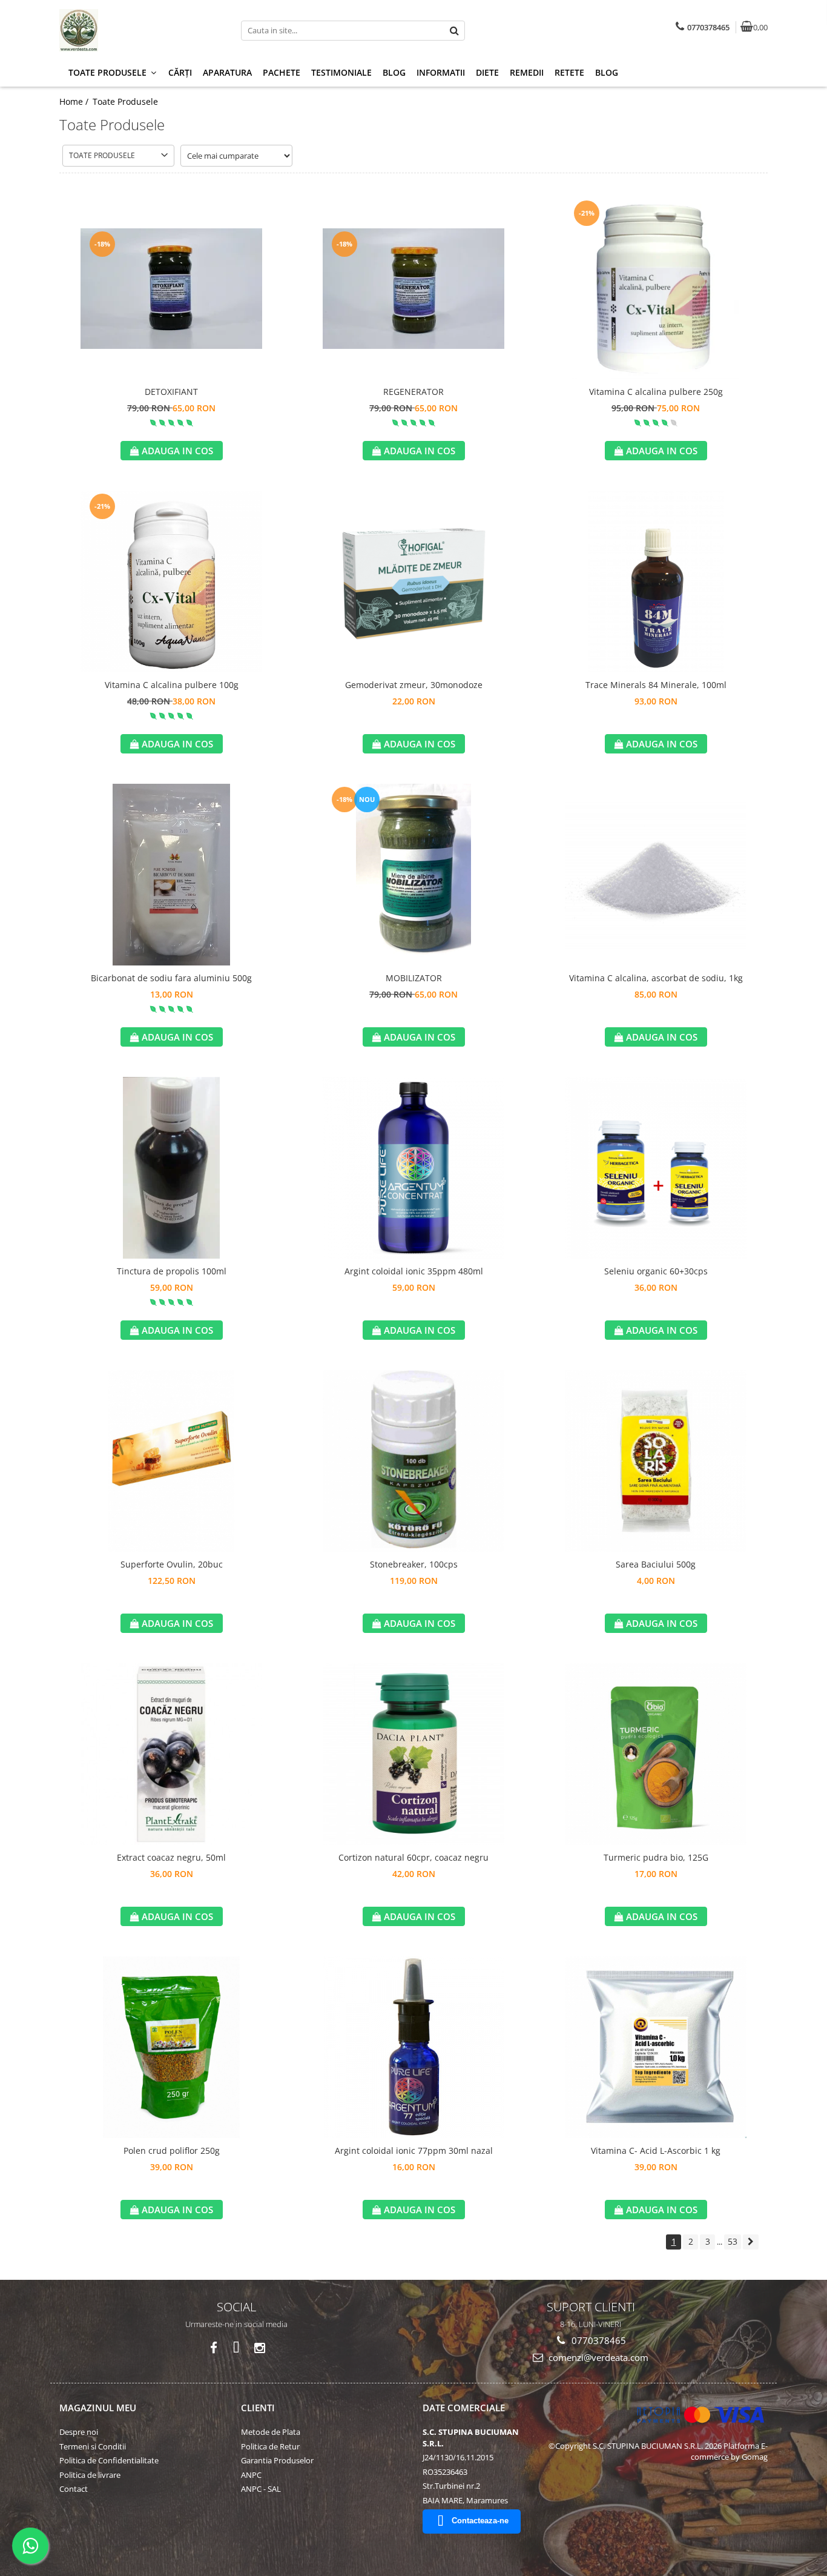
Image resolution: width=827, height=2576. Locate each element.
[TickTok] (236, 2348)
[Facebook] (213, 2348)
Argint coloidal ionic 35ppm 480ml (414, 1271)
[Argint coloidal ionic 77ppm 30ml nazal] (413, 2047)
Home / (75, 101)
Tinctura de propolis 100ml (172, 1271)
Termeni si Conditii (93, 2446)
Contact (74, 2489)
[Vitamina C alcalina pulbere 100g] (171, 581)
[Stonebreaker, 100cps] (413, 1461)
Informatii (441, 72)
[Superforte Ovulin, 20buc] (171, 1461)
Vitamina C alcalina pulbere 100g (172, 685)
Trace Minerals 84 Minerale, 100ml (656, 685)
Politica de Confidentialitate (109, 2460)
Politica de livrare (90, 2475)
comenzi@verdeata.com (597, 2357)
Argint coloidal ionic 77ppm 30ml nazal (414, 2151)
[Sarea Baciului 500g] (656, 1461)
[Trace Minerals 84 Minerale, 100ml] (656, 581)
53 (733, 2241)
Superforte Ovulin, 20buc (172, 1564)
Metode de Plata (271, 2432)
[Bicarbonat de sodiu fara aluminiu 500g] (171, 875)
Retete (569, 72)
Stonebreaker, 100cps (414, 1564)
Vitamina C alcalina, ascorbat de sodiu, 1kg (656, 978)
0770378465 (598, 2340)
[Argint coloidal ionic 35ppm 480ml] (413, 1168)
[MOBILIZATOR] (413, 875)
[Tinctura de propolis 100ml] (171, 1168)
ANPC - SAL (261, 2489)
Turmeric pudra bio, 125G (656, 1857)
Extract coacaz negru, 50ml (171, 1857)
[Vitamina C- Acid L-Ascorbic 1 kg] (656, 2047)
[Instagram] (259, 2348)
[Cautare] (454, 31)
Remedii (527, 72)
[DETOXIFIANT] (171, 289)
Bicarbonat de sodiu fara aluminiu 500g (171, 978)
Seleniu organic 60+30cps (656, 1271)
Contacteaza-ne (480, 2521)
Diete (487, 72)
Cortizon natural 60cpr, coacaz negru (413, 1857)
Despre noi (79, 2432)
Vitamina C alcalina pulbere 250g (656, 392)
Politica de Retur (270, 2446)
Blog (394, 72)
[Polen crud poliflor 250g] (171, 2047)
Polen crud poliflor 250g (172, 2151)
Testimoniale (341, 72)
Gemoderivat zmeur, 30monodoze (414, 685)
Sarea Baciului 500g (656, 1564)
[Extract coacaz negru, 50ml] (171, 1754)
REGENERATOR (413, 392)
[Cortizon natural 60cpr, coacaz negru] (413, 1754)
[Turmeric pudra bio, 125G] (656, 1754)
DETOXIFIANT (171, 392)
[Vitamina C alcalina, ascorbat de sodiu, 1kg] (656, 875)
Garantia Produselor (277, 2460)
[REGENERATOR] (413, 289)
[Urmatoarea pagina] (751, 2242)
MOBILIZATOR (414, 978)
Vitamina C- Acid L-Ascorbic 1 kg (656, 2151)
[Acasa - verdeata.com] (135, 30)
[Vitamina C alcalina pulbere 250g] (656, 288)
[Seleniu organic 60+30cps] (656, 1168)
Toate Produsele (125, 101)
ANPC (251, 2475)
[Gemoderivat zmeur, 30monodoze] (413, 581)
